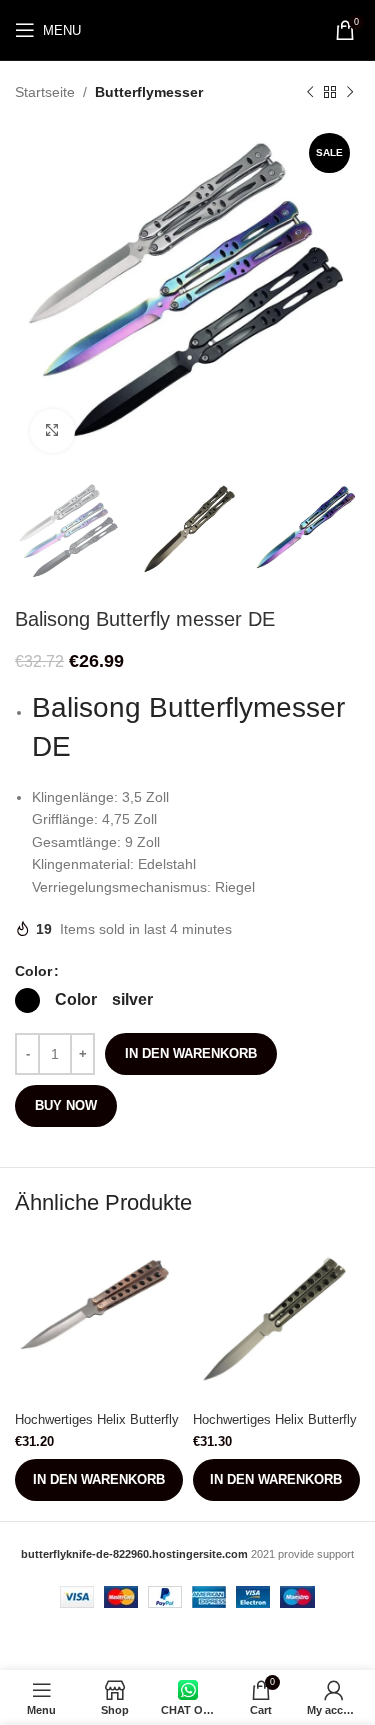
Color (33, 971)
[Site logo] (188, 29)
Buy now (66, 1105)
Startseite (45, 92)
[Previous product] (310, 92)
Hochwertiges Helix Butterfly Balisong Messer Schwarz (275, 1427)
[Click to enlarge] (52, 431)
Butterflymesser (149, 92)
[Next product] (350, 92)
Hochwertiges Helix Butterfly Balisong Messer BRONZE (97, 1427)
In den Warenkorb (191, 1053)
